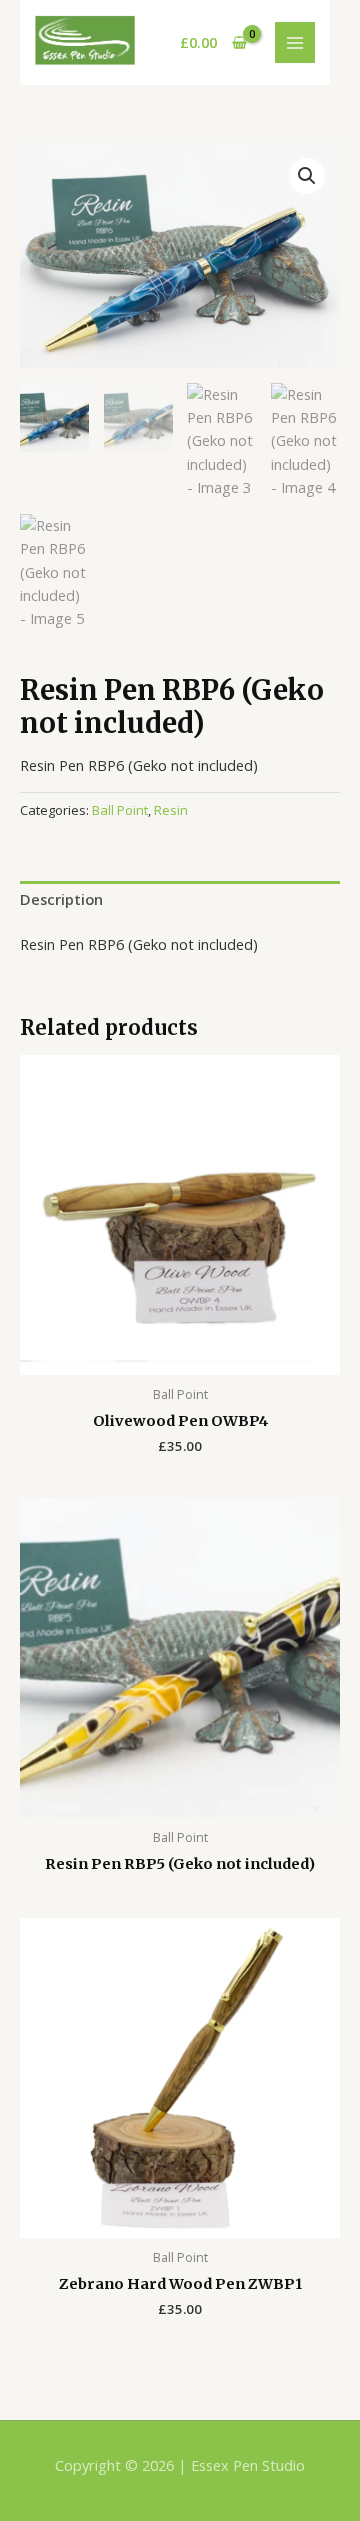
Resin (171, 810)
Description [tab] (61, 899)
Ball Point (120, 810)
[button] (307, 176)
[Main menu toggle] (295, 42)
